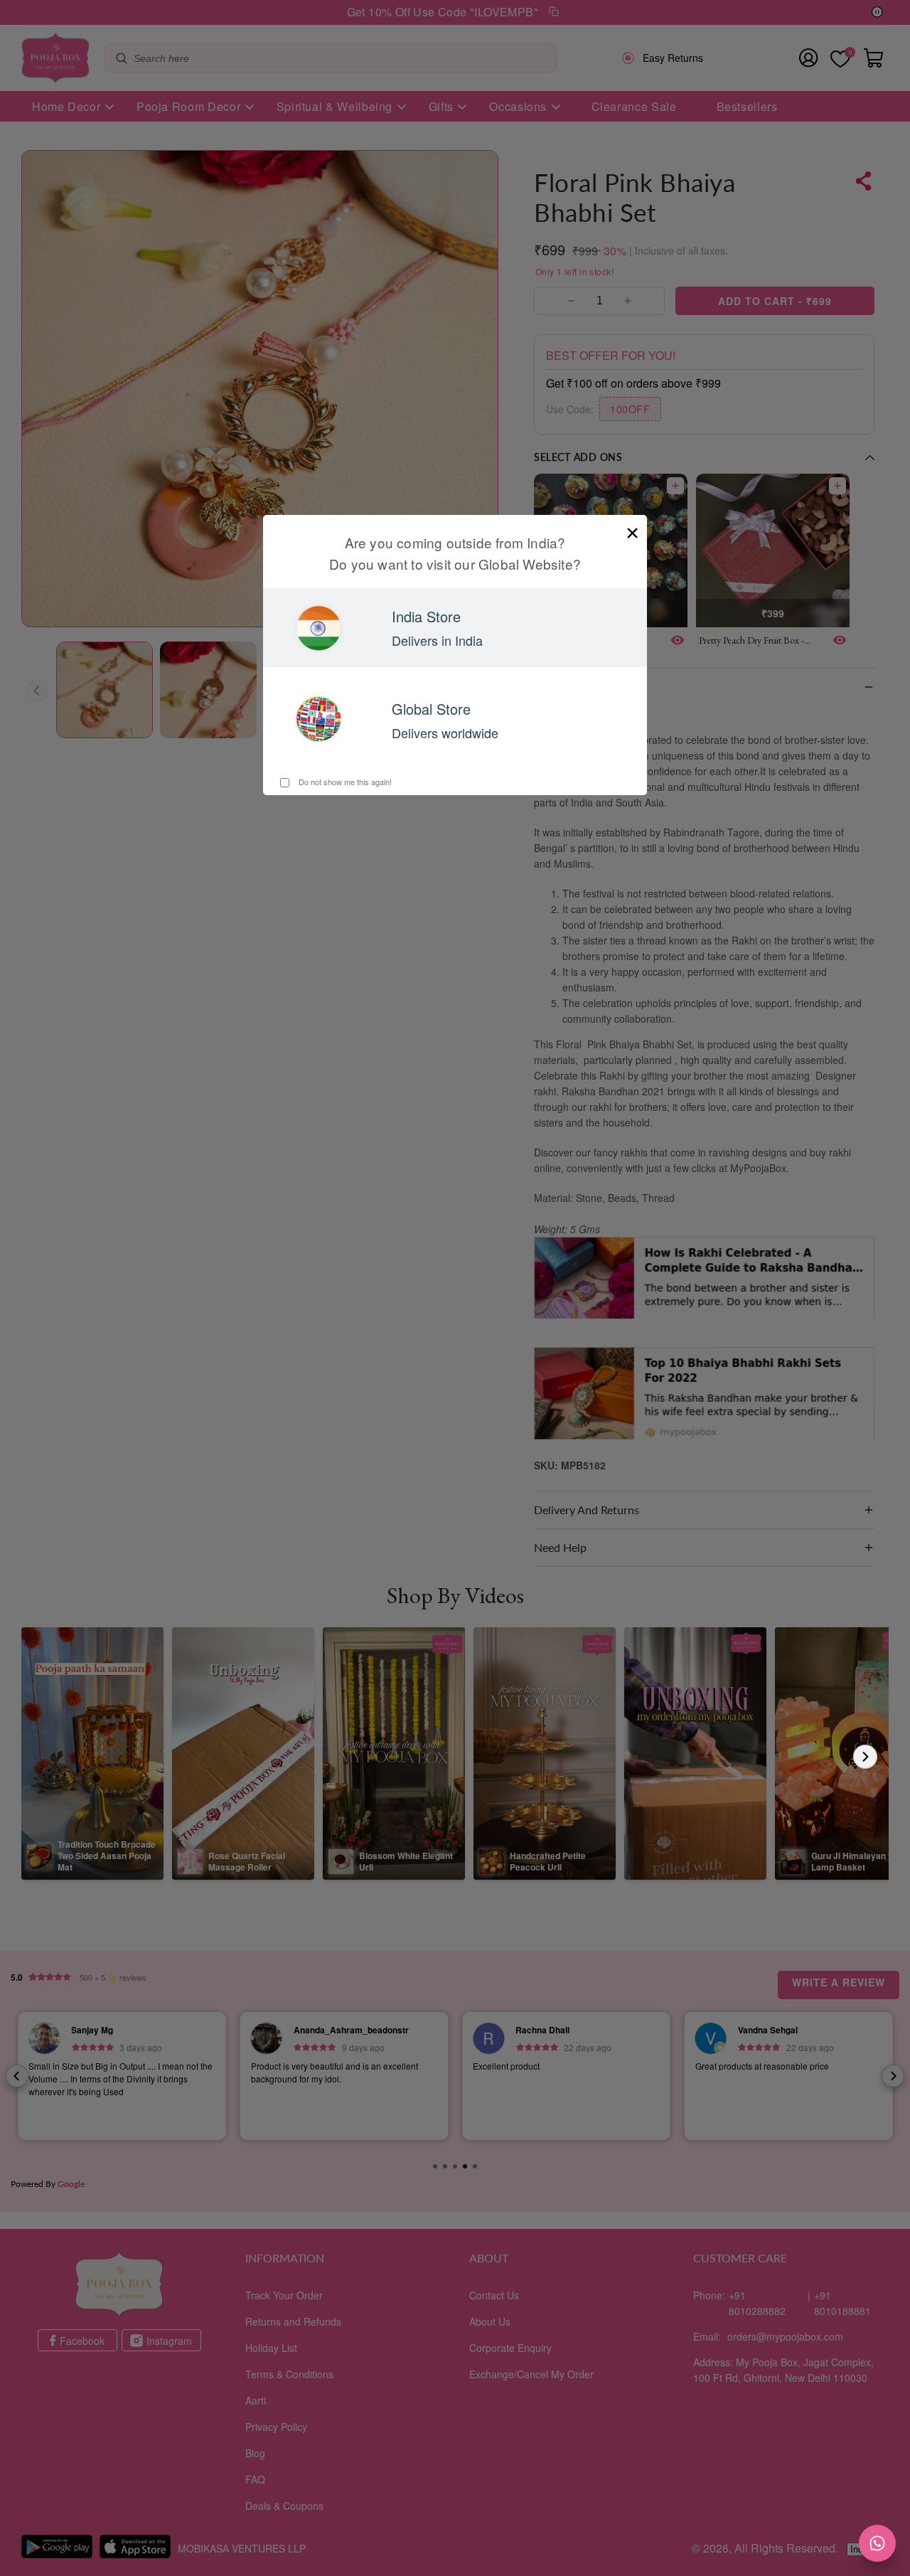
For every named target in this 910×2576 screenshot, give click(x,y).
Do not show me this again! (344, 782)
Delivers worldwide (445, 733)
